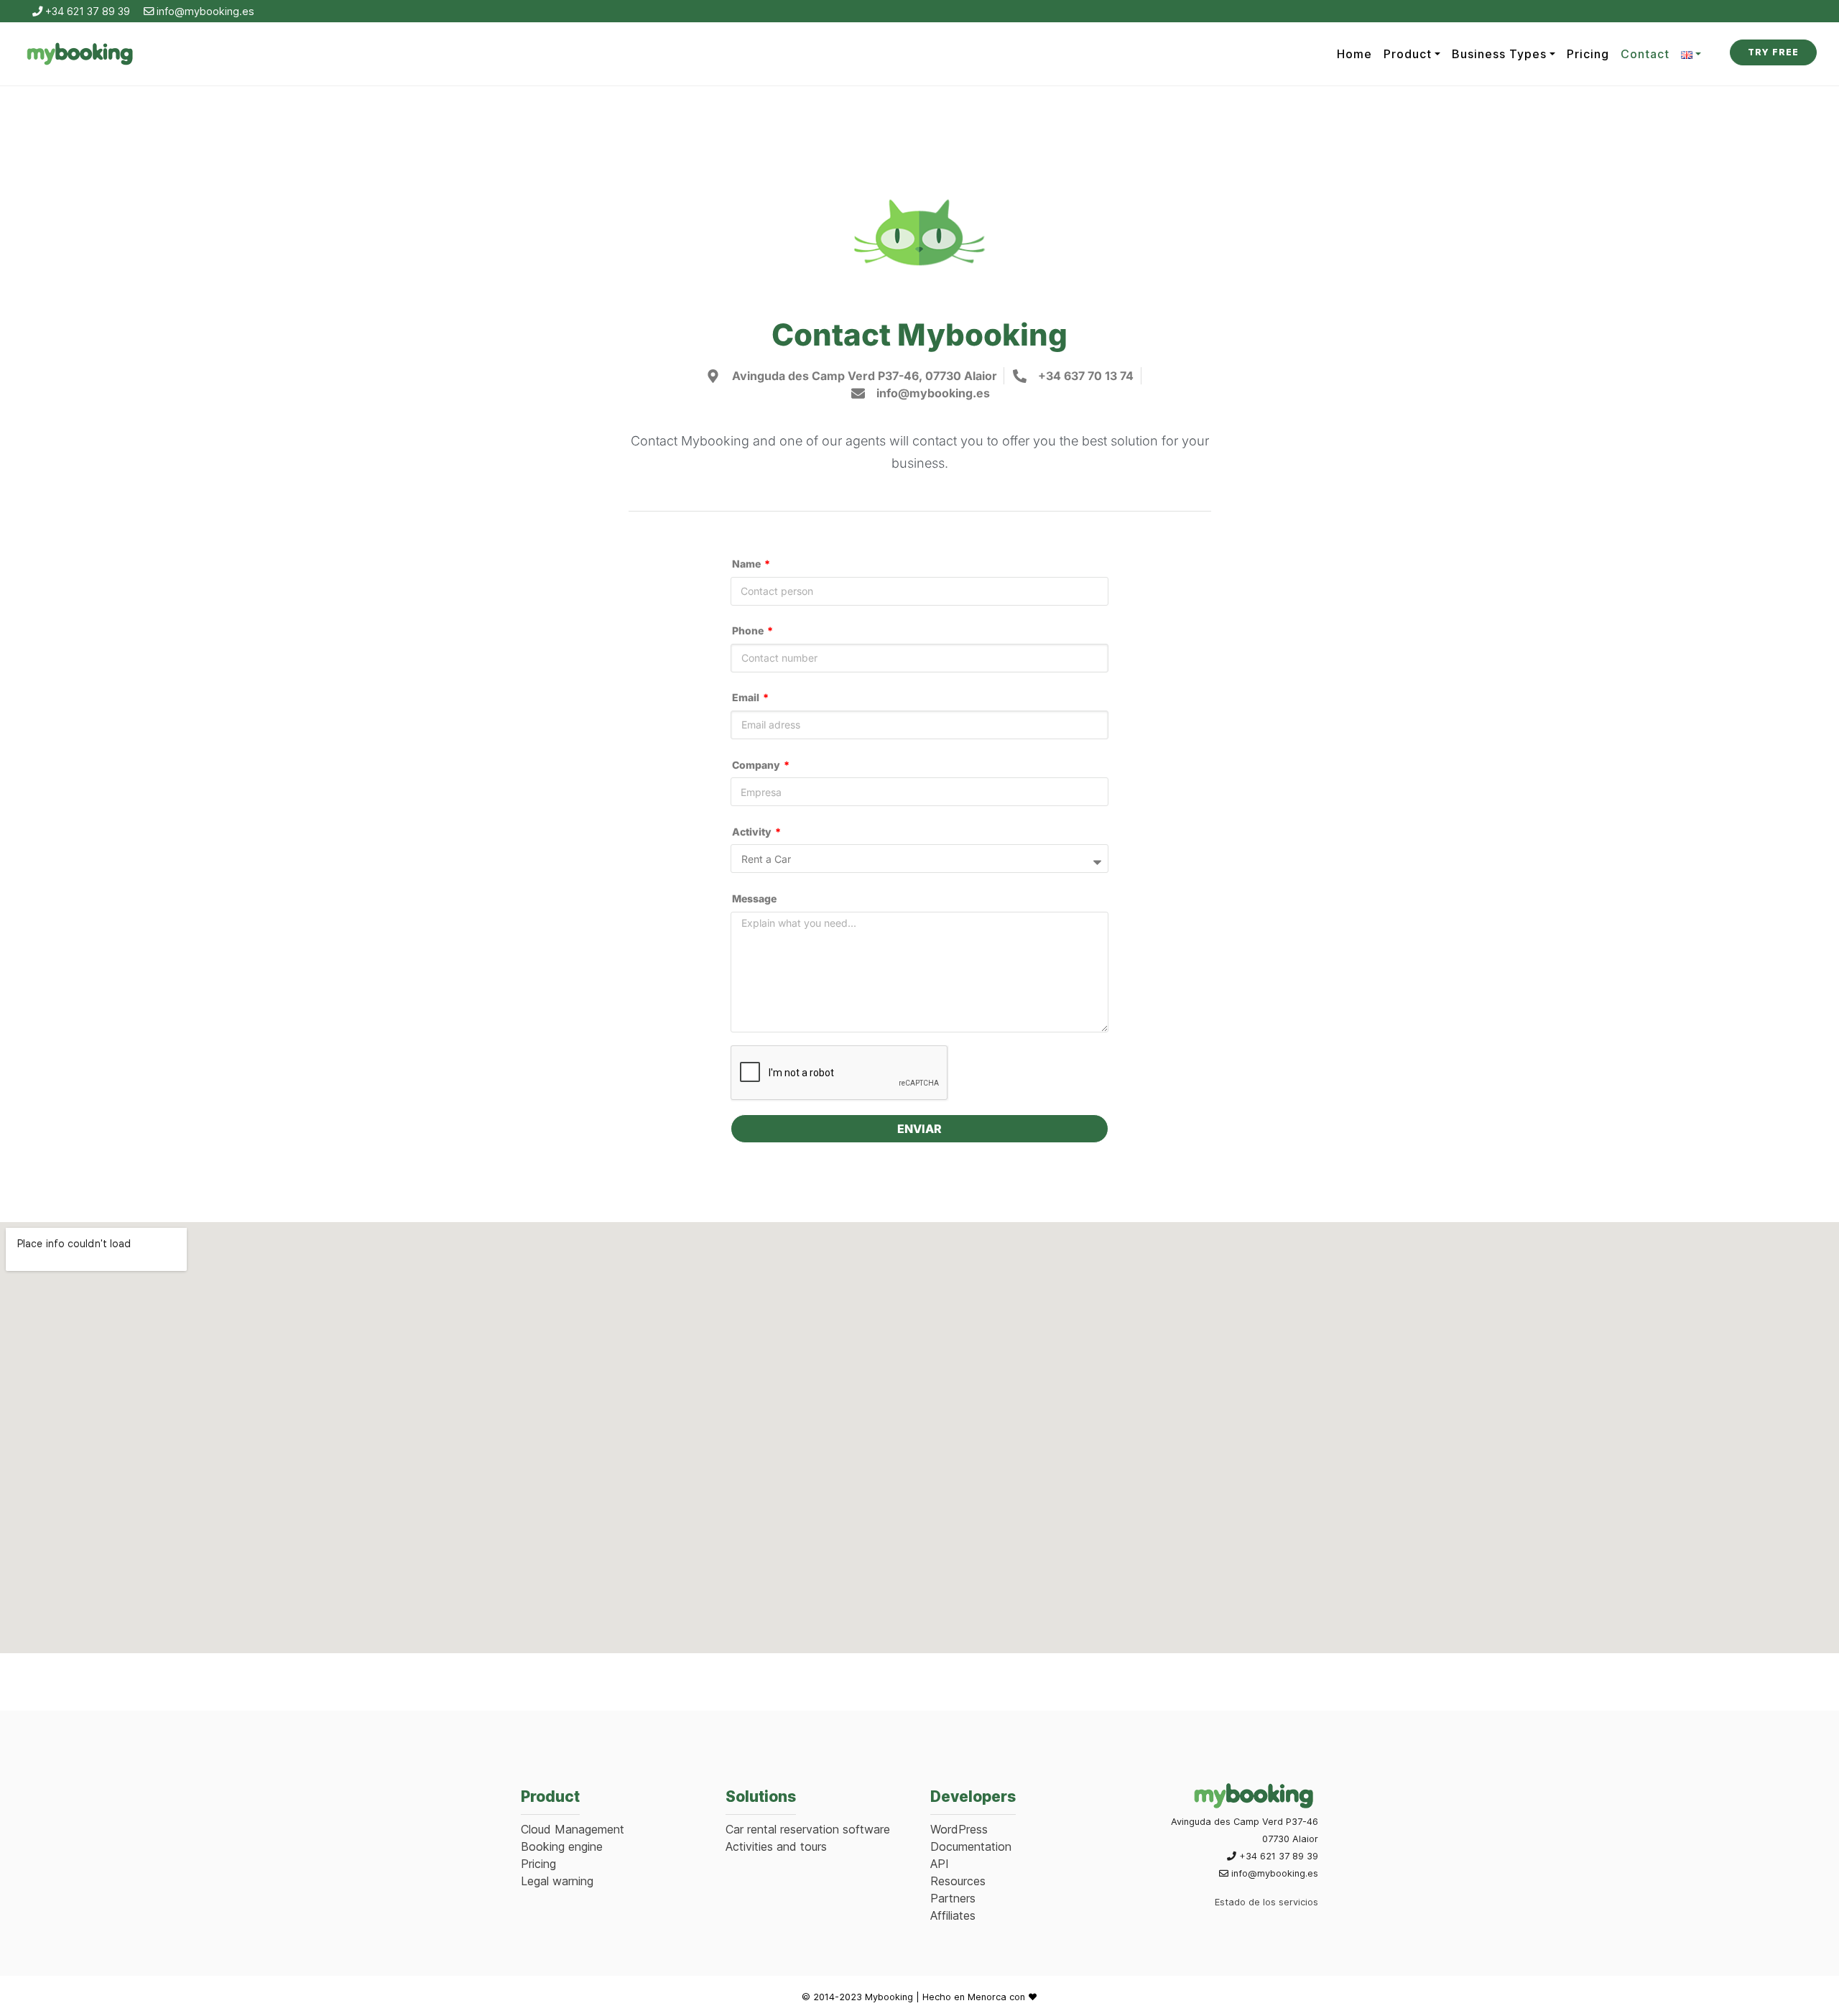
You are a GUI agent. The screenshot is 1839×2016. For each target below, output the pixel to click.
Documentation (971, 1846)
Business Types (1499, 54)
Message (754, 899)
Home (1354, 54)
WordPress (959, 1829)
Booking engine (562, 1846)
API (940, 1864)
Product (1408, 54)
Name (747, 564)
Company (757, 765)
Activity (753, 832)
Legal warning (557, 1881)
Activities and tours (776, 1846)
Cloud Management (573, 1829)
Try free (1773, 52)
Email (747, 698)
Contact (1645, 54)
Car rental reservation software (808, 1829)
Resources (958, 1881)
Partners (953, 1898)
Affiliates (953, 1915)
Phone (749, 631)
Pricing (1588, 54)
